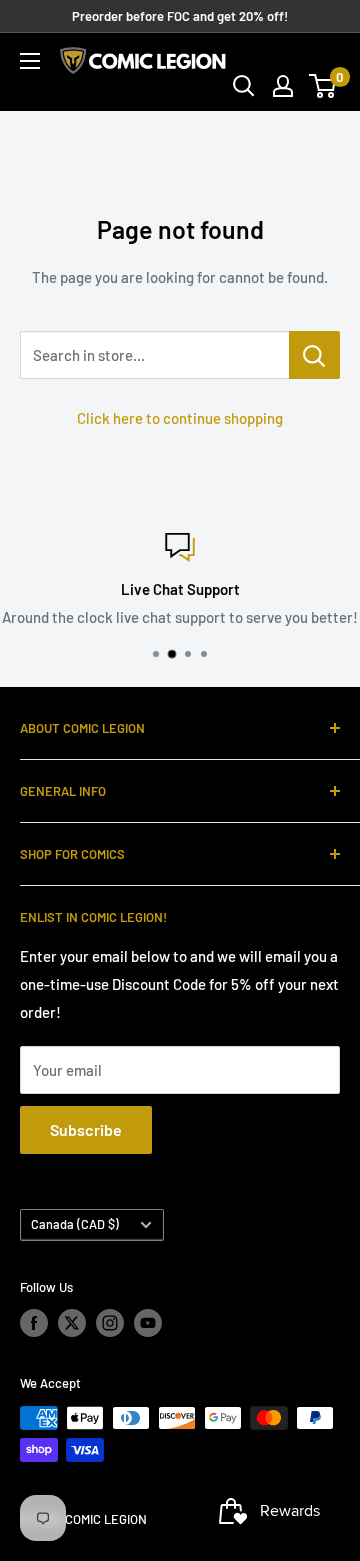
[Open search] (244, 86)
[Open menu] (30, 61)
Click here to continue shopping (180, 418)
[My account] (283, 86)
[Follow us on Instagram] (110, 1323)
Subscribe (86, 1129)
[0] (323, 86)
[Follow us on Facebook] (34, 1323)
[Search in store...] (314, 355)
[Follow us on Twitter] (72, 1323)
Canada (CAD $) (75, 1224)
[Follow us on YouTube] (148, 1323)
